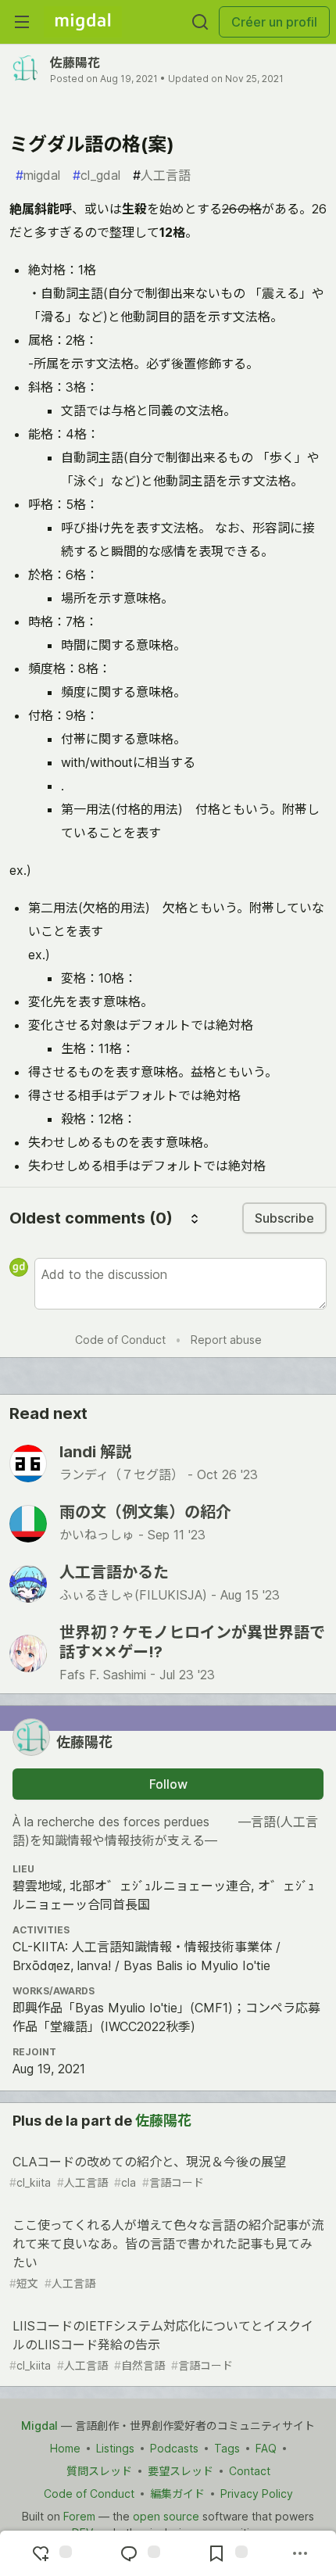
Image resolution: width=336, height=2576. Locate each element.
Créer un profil (274, 22)
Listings (115, 2448)
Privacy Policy (257, 2494)
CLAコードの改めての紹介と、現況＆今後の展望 (148, 2171)
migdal (38, 175)
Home (65, 2448)
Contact (250, 2471)
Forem (79, 2516)
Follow (168, 1784)
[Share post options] (300, 2553)
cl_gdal (97, 175)
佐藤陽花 (75, 63)
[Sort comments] (195, 1218)
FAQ (266, 2448)
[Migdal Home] (83, 22)
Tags (227, 2448)
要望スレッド (181, 2471)
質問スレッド (99, 2471)
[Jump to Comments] (138, 2553)
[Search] (200, 22)
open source (166, 2516)
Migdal (39, 2426)
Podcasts (174, 2448)
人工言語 (162, 175)
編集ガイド (177, 2494)
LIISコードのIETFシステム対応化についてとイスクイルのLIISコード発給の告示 (161, 2345)
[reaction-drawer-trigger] (50, 2553)
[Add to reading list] (226, 2553)
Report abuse (226, 1340)
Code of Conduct (120, 1340)
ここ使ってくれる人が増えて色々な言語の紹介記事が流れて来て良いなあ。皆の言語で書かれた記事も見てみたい (166, 2254)
